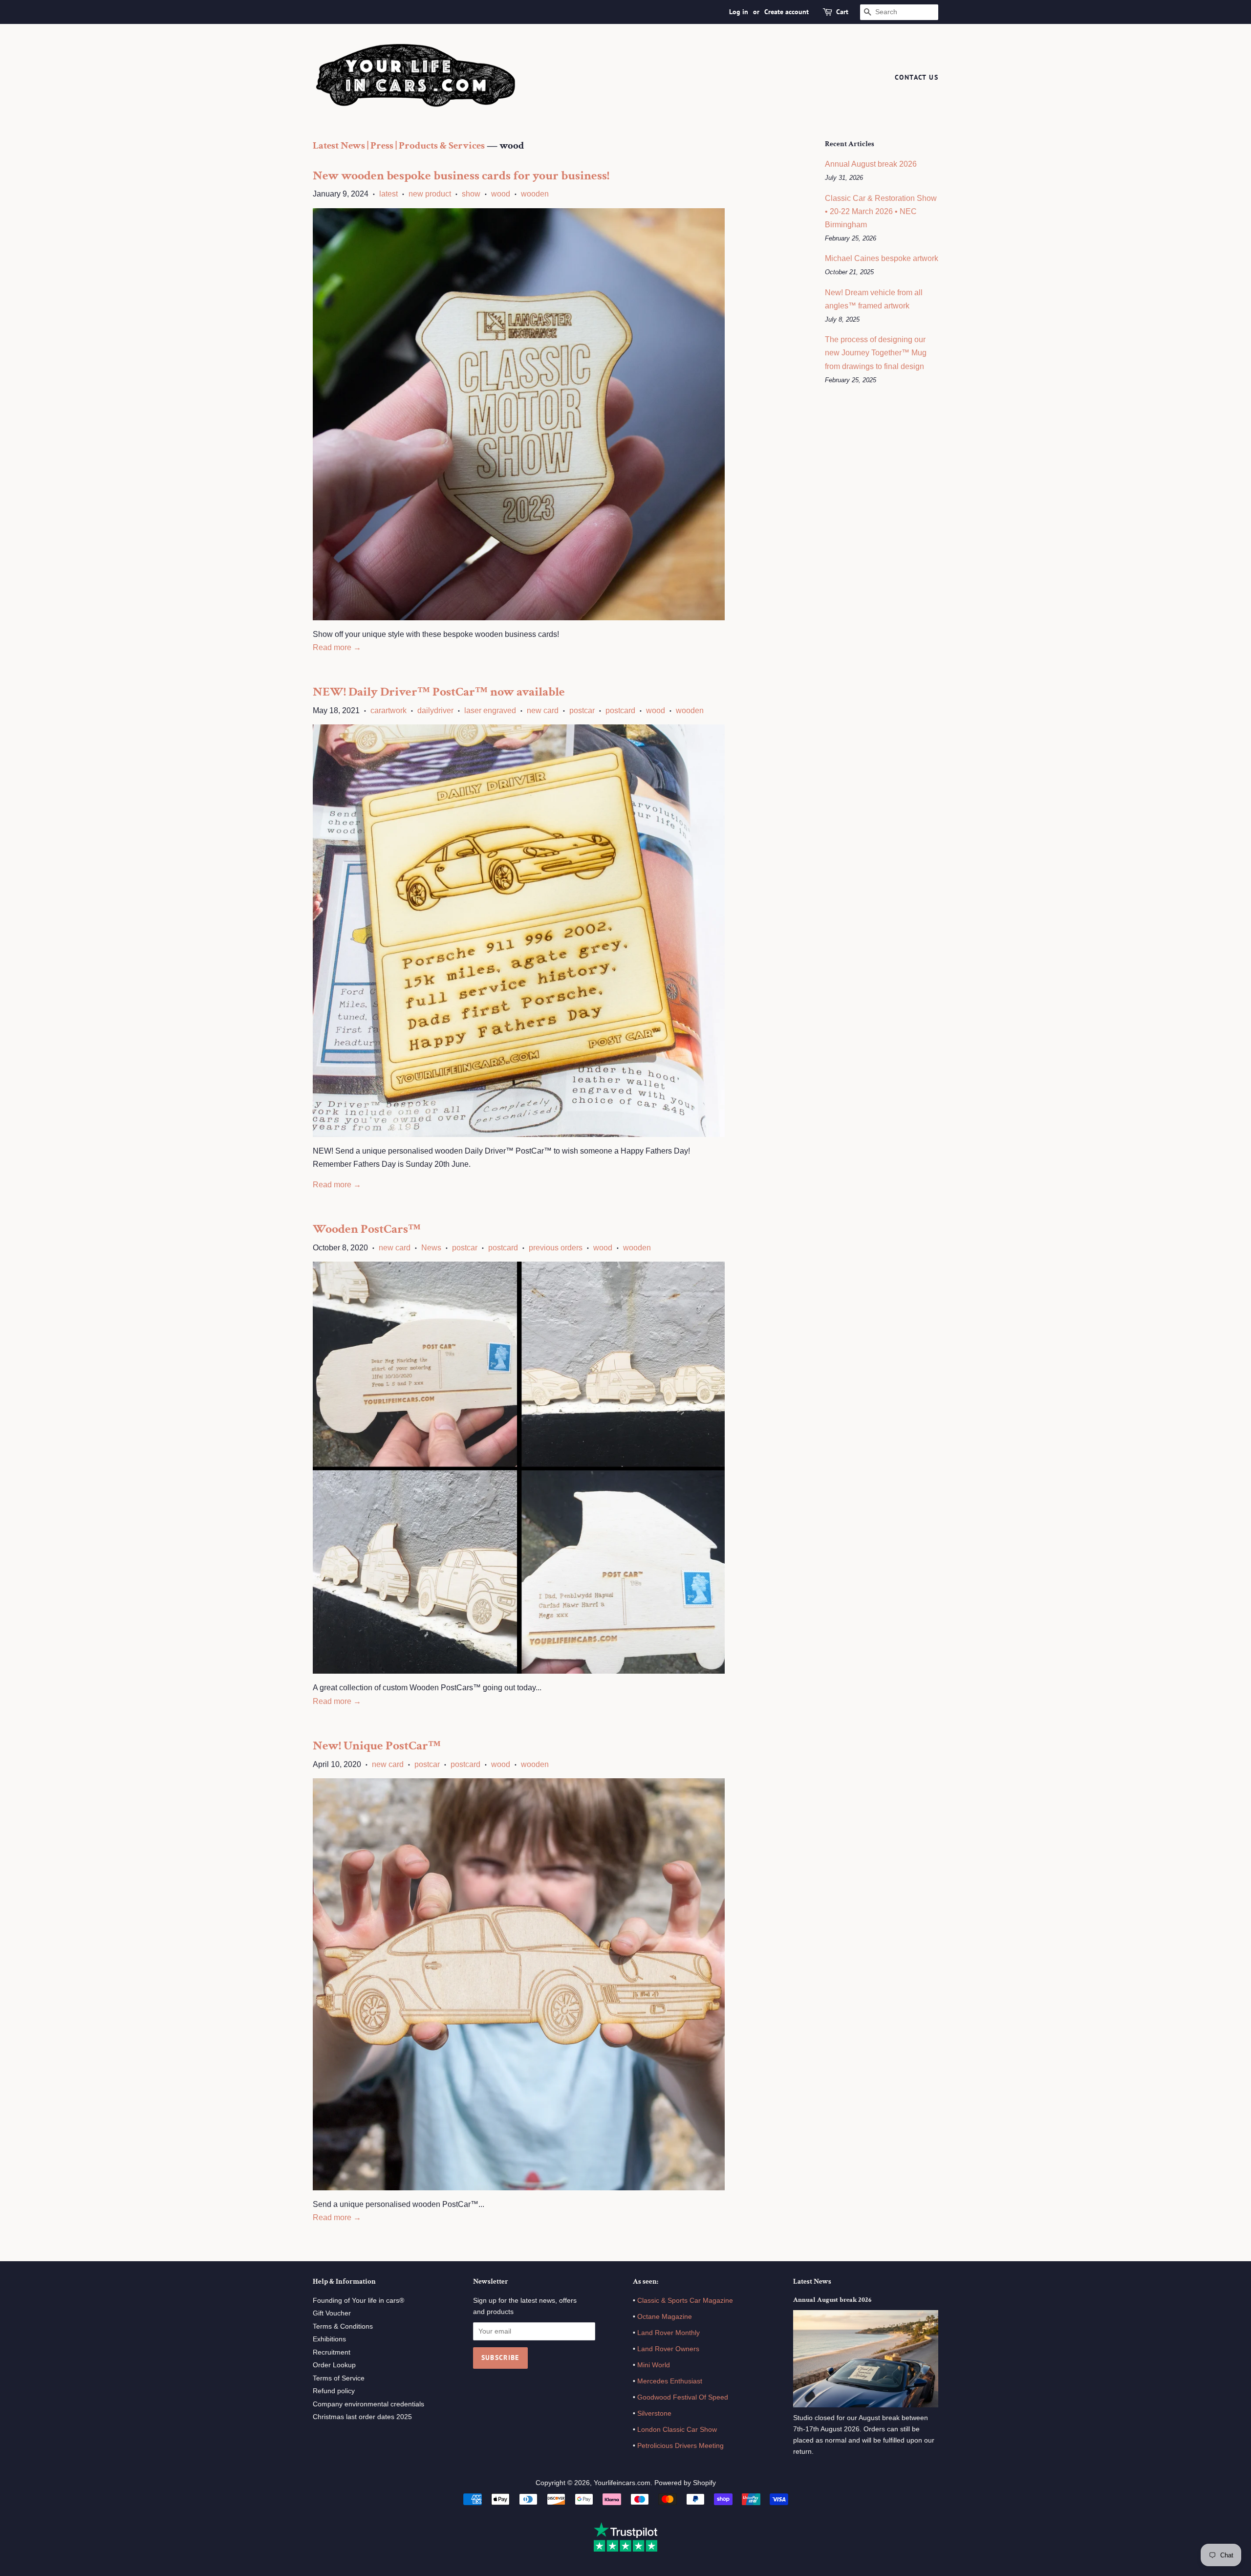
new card (543, 710)
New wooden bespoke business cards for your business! (461, 175)
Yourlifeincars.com (622, 2483)
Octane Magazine (665, 2317)
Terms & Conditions (343, 2326)
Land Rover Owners (668, 2349)
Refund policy (334, 2391)
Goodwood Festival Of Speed (683, 2397)
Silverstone (654, 2413)
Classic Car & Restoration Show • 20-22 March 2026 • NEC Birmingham (881, 211)
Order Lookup (334, 2365)
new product (430, 194)
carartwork (388, 710)
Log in (739, 12)
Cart (842, 12)
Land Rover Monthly (669, 2333)
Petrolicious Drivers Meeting (680, 2446)
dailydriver (435, 710)
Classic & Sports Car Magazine (685, 2301)
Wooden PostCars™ (367, 1229)
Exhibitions (329, 2339)
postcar (582, 710)
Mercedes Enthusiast (669, 2381)
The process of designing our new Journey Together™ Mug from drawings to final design (876, 353)
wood (501, 194)
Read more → (337, 647)
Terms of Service (339, 2378)
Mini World (654, 2365)
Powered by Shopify (685, 2483)
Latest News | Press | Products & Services (399, 145)
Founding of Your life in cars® (358, 2301)
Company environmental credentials (368, 2404)
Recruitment (332, 2352)
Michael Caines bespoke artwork (882, 258)
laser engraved (490, 710)
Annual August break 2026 (871, 164)
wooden (535, 194)
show (471, 194)
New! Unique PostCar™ (377, 1746)
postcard (620, 710)
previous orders (556, 1248)
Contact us (917, 77)
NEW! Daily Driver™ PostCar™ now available (439, 692)
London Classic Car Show (677, 2430)
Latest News (812, 2281)
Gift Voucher (332, 2313)
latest (388, 194)
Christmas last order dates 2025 (362, 2417)
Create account (787, 12)
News (431, 1248)
